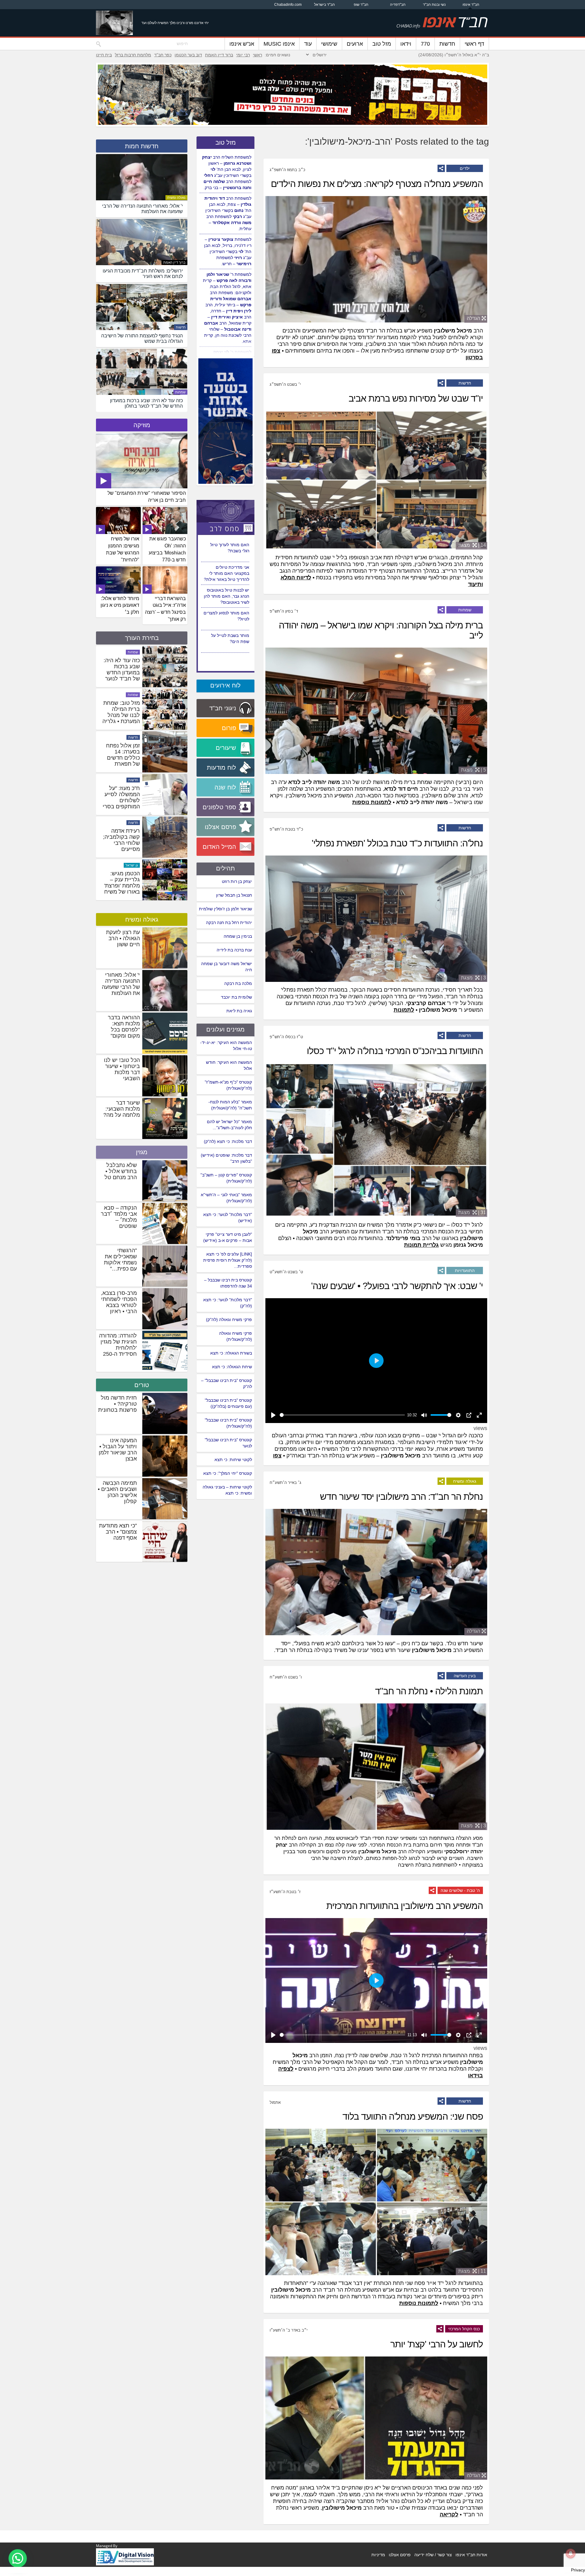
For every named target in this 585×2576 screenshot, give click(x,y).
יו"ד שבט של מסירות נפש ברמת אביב (416, 398)
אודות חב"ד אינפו (471, 2555)
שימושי (329, 44)
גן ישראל (132, 695)
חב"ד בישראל (324, 5)
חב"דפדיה (398, 5)
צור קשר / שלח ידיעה (433, 2555)
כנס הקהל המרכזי (464, 2329)
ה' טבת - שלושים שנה (460, 1890)
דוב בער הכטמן (188, 55)
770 (425, 44)
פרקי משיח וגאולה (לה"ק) (229, 1320)
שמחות (465, 610)
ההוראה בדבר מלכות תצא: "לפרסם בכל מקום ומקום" (124, 1027)
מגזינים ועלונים (225, 1029)
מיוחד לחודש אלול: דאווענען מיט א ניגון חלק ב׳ (120, 605)
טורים (142, 1385)
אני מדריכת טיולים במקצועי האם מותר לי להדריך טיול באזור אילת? (227, 618)
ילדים (465, 168)
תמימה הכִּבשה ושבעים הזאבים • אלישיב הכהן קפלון (117, 1492)
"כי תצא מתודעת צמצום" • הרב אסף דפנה (118, 1532)
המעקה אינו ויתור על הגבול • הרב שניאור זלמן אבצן (118, 1450)
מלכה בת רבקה (238, 983)
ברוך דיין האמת (219, 55)
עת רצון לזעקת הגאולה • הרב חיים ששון (123, 938)
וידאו (406, 44)
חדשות (447, 44)
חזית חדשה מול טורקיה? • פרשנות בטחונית (117, 1404)
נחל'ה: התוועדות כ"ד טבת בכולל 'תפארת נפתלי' (397, 843)
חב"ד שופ (361, 5)
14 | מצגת (472, 545)
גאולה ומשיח (465, 1481)
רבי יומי (243, 55)
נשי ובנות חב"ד (434, 5)
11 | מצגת (472, 2271)
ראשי (257, 55)
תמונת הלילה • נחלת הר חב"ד (429, 1691)
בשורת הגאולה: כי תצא (231, 1353)
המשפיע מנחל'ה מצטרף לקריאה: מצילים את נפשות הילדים (377, 184)
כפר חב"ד (163, 55)
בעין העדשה (465, 1676)
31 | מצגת (472, 1212)
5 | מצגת (473, 770)
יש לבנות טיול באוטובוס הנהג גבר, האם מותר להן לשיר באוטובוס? (227, 641)
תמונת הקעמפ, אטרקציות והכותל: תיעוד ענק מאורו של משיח (123, 715)
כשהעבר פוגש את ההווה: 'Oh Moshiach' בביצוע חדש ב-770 (167, 549)
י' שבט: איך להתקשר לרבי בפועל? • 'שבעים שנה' (397, 1286)
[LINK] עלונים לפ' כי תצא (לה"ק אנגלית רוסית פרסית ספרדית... (228, 1260)
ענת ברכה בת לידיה (234, 950)
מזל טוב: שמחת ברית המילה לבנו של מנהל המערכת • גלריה (121, 797)
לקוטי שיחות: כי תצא (233, 1460)
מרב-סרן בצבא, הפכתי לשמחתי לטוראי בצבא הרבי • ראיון (119, 1302)
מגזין (142, 1152)
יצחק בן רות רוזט (237, 881)
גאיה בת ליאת (239, 1011)
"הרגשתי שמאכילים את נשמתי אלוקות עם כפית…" (120, 1260)
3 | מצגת (473, 978)
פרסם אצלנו (400, 2555)
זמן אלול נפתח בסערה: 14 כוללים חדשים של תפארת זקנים (123, 843)
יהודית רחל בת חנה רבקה (229, 923)
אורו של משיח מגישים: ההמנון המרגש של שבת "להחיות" (123, 549)
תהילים (225, 868)
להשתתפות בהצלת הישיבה (428, 1865)
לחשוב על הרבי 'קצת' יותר (437, 2344)
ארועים (355, 44)
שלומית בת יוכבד (236, 997)
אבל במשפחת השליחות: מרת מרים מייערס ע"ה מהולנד (123, 669)
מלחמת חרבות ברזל (133, 55)
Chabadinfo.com (288, 5)
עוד (308, 44)
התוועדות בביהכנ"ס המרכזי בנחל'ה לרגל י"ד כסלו (395, 1051)
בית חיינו (104, 55)
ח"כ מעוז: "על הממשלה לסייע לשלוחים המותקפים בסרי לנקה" (121, 886)
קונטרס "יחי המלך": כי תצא (228, 1473)
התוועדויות (465, 1270)
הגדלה (473, 318)
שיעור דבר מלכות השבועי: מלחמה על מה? (122, 1109)
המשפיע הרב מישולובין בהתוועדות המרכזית (405, 1906)
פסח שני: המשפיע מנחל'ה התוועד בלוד (413, 2116)
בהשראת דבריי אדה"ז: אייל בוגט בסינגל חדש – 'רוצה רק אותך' (165, 609)
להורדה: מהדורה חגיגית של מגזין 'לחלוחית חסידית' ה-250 (118, 1345)
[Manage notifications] (571, 2553)
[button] (18, 2558)
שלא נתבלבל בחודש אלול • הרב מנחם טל (121, 1171)
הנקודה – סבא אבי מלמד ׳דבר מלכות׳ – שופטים (119, 1217)
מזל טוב (382, 44)
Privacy (578, 2570)
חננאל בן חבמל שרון (234, 895)
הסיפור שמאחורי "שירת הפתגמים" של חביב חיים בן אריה (147, 497)
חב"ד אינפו (471, 5)
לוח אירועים (225, 685)
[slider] (342, 1415)
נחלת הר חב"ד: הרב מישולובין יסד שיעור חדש (401, 1497)
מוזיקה (142, 425)
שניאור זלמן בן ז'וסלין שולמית (225, 909)
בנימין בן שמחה (238, 936)
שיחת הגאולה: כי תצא (232, 1367)
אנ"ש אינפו (242, 44)
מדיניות (378, 2555)
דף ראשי (474, 44)
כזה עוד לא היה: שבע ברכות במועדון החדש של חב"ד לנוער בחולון (122, 758)
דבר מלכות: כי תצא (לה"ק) (228, 1141)
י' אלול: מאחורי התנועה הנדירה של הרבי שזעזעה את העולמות (121, 984)
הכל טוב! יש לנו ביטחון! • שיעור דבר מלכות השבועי (122, 1069)
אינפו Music (279, 44)
